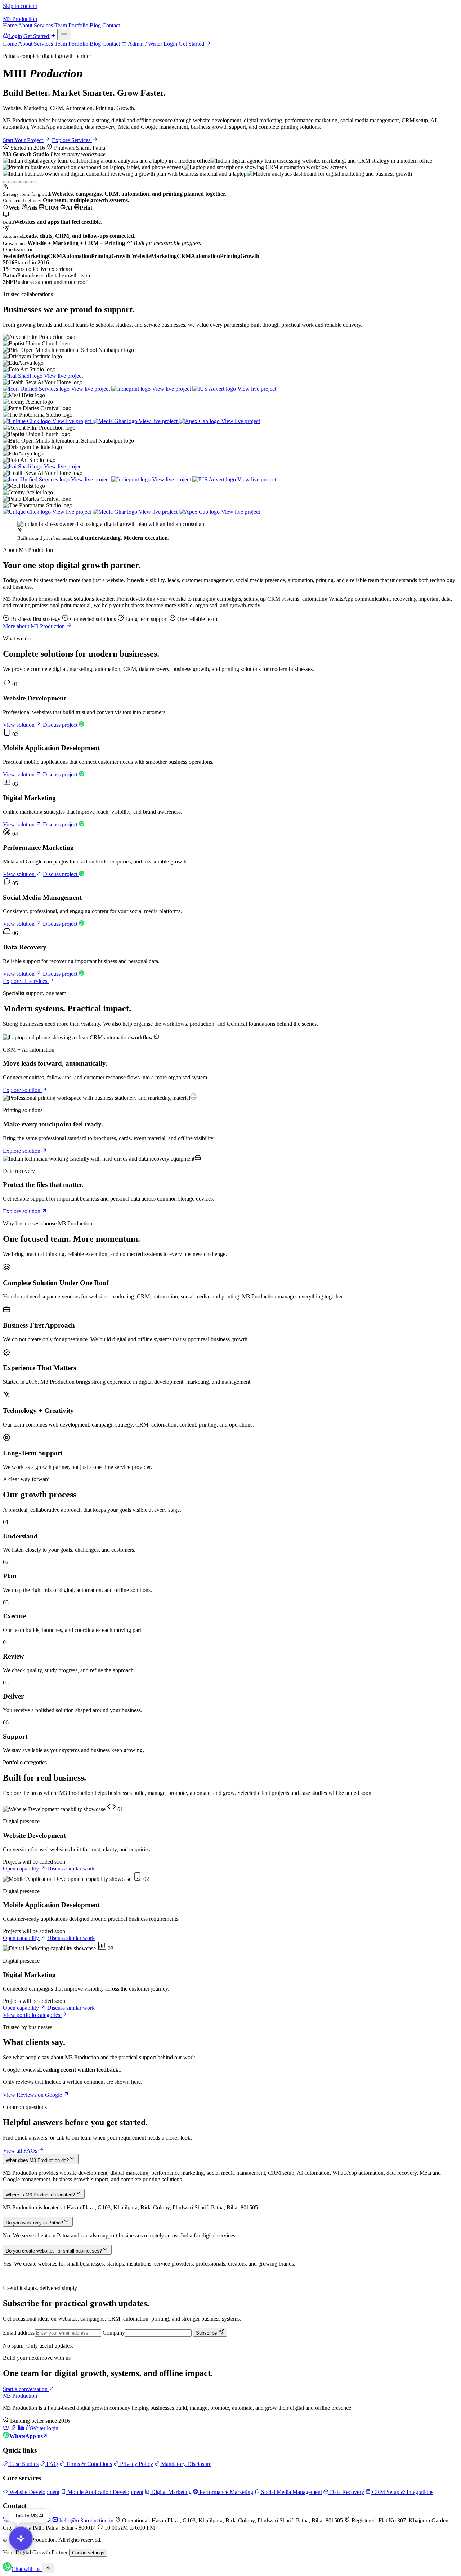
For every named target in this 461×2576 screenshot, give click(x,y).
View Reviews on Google (33, 2095)
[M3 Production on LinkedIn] (21, 2428)
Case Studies (23, 2464)
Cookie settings (88, 2553)
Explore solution (22, 1090)
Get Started (37, 36)
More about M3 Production (35, 626)
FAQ (52, 2464)
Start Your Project (24, 140)
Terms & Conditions (88, 2464)
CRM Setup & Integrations (402, 2492)
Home (10, 25)
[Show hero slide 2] (12, 182)
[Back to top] (48, 2568)
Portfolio (78, 25)
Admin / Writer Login (152, 44)
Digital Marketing (171, 2492)
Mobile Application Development (105, 2492)
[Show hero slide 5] (29, 182)
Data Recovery (346, 2492)
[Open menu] (64, 35)
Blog (95, 25)
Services (43, 25)
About (25, 25)
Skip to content (20, 6)
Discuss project (61, 725)
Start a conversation (26, 2389)
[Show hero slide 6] (35, 182)
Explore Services (72, 140)
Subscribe (207, 2333)
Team (61, 25)
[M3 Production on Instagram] (6, 2428)
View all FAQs (21, 2151)
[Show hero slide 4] (23, 182)
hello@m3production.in (86, 2520)
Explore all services (26, 981)
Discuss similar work (71, 1868)
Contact (111, 25)
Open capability (22, 1868)
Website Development (34, 2492)
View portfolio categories (32, 2015)
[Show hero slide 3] (17, 182)
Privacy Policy (136, 2464)
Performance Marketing (226, 2492)
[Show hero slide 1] (6, 182)
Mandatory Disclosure (185, 2464)
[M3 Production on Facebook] (14, 2428)
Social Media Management (291, 2492)
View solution (19, 725)
